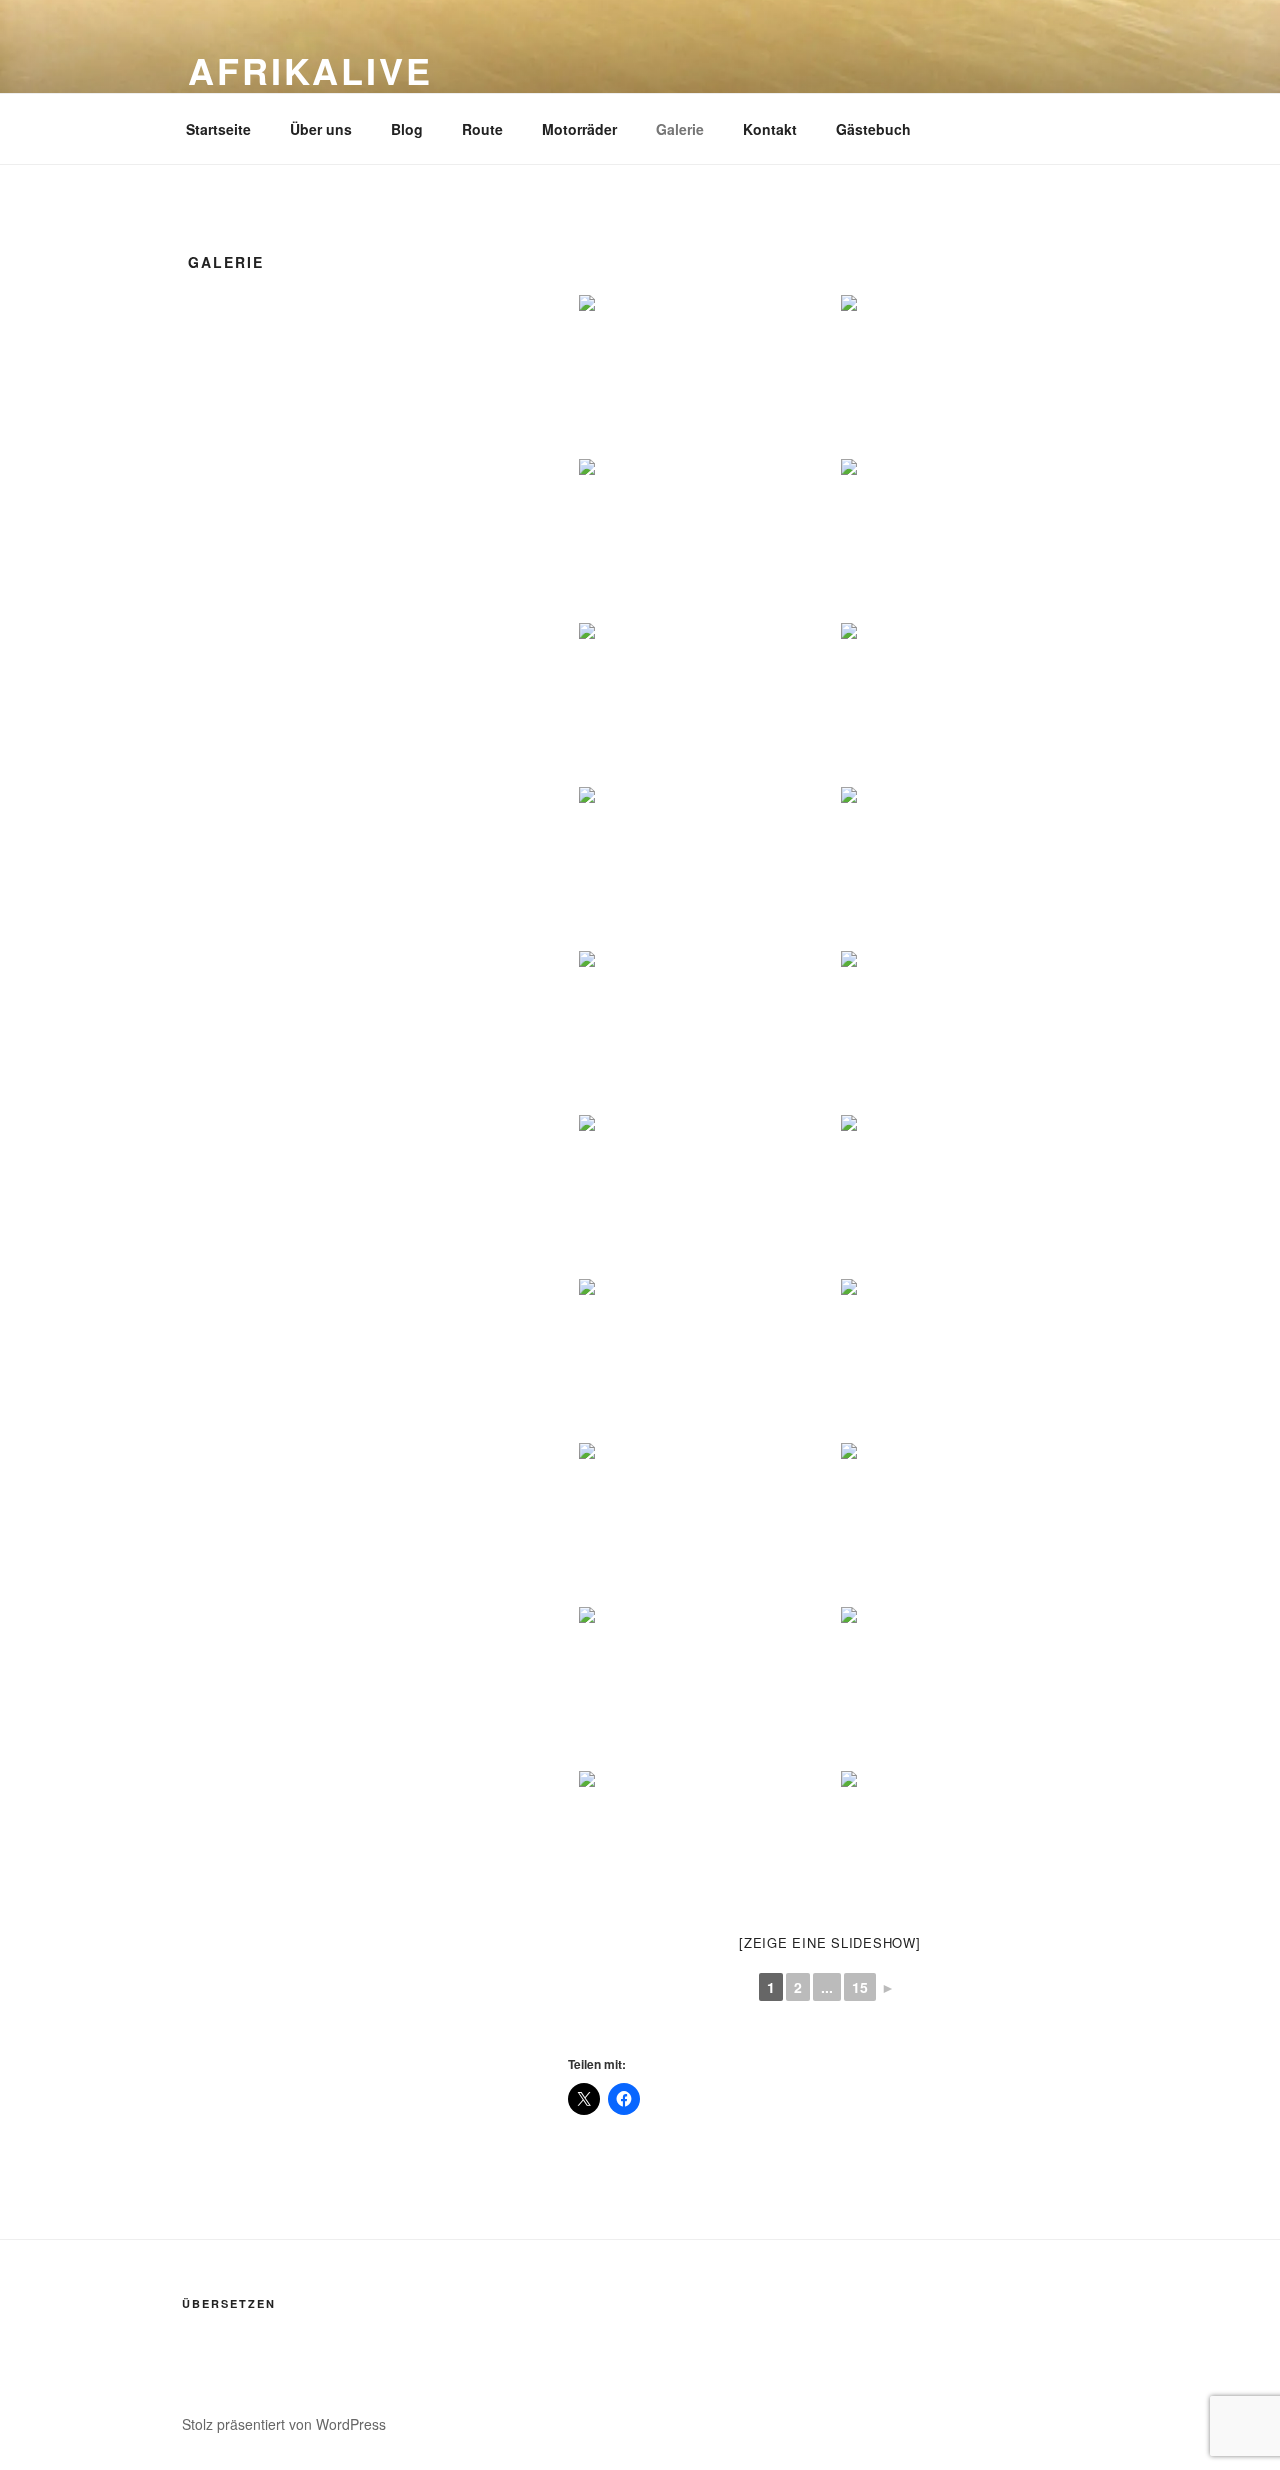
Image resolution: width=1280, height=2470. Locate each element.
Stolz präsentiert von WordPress (284, 2424)
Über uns (321, 129)
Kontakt (770, 129)
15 (860, 1987)
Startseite (218, 129)
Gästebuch (873, 129)
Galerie (680, 129)
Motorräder (579, 129)
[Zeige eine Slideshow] (830, 1942)
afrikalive (310, 70)
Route (482, 129)
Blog (407, 129)
